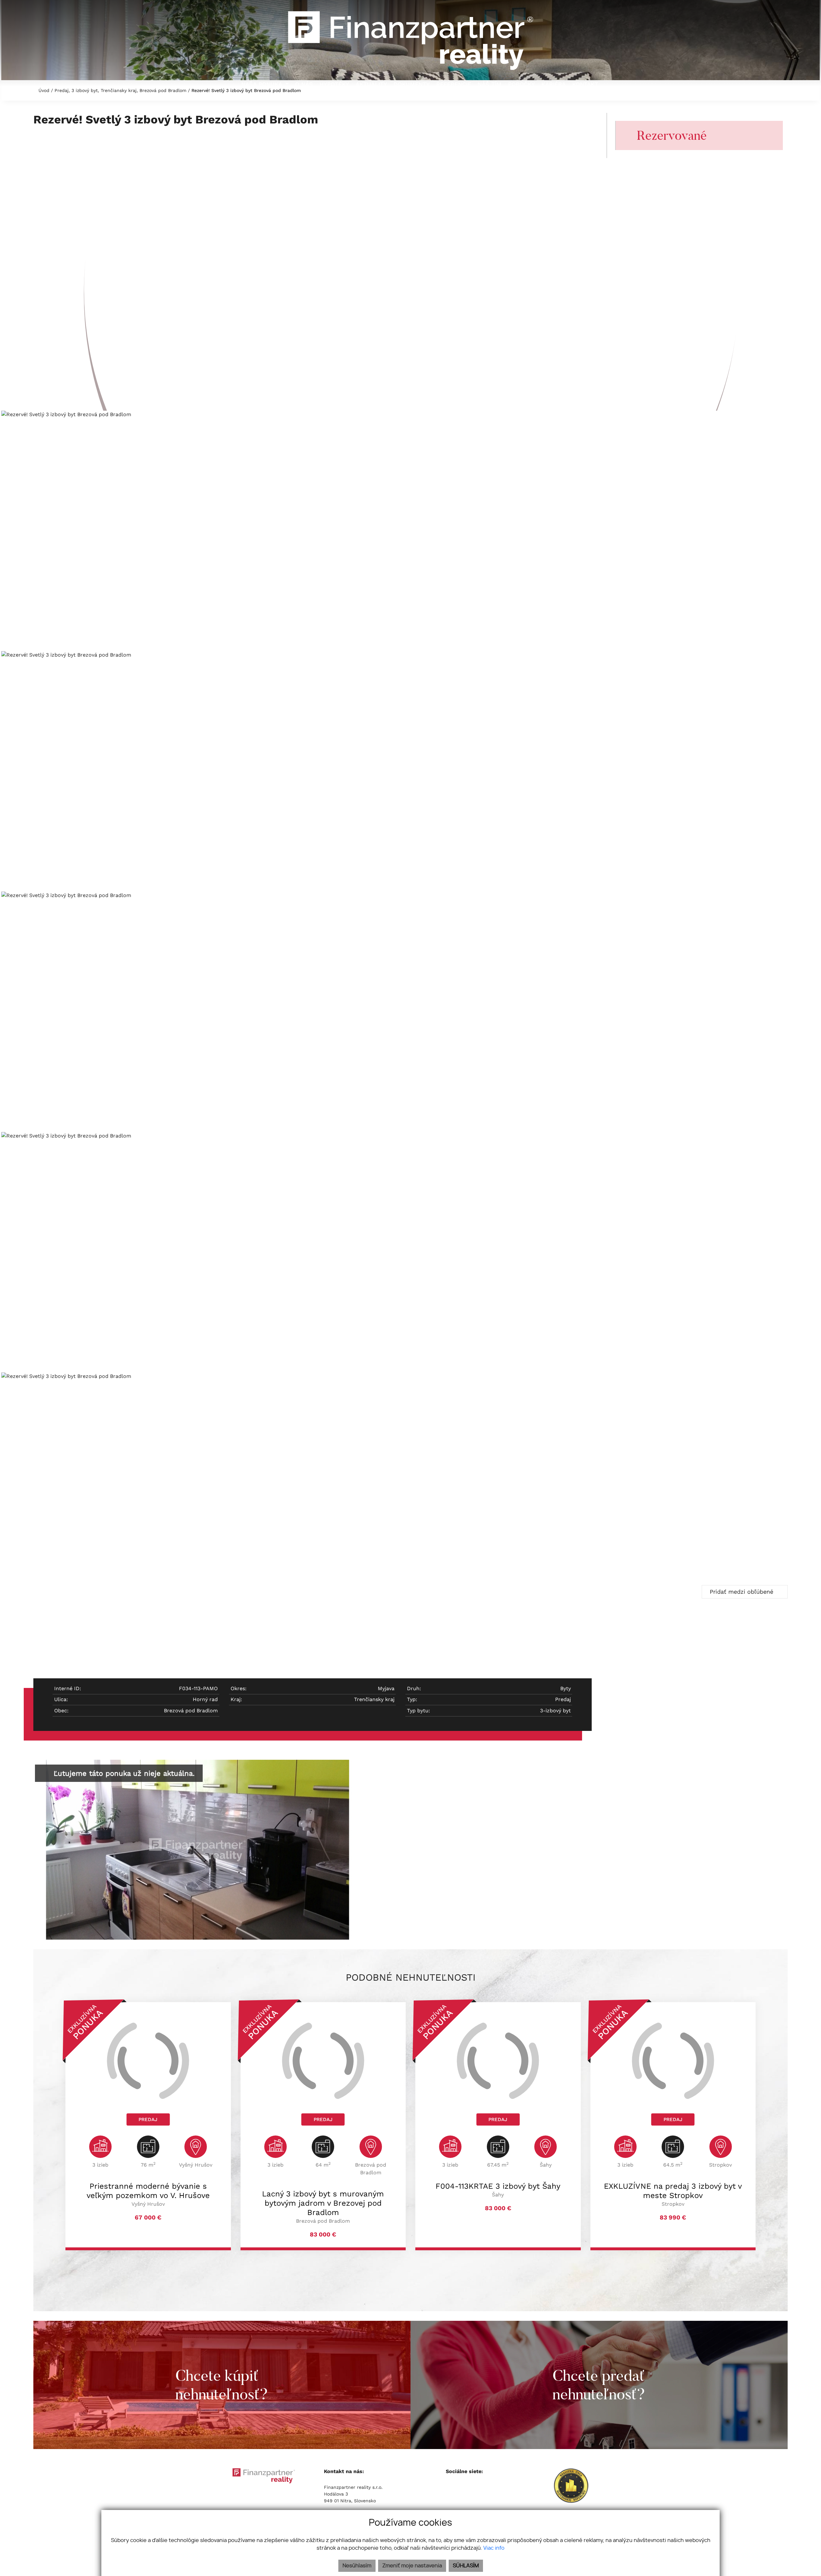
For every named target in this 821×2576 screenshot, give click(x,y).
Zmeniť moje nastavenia (412, 2566)
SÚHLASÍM (466, 2566)
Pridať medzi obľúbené (742, 1592)
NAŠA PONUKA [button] (262, 84)
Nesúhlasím (357, 2566)
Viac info (494, 2548)
